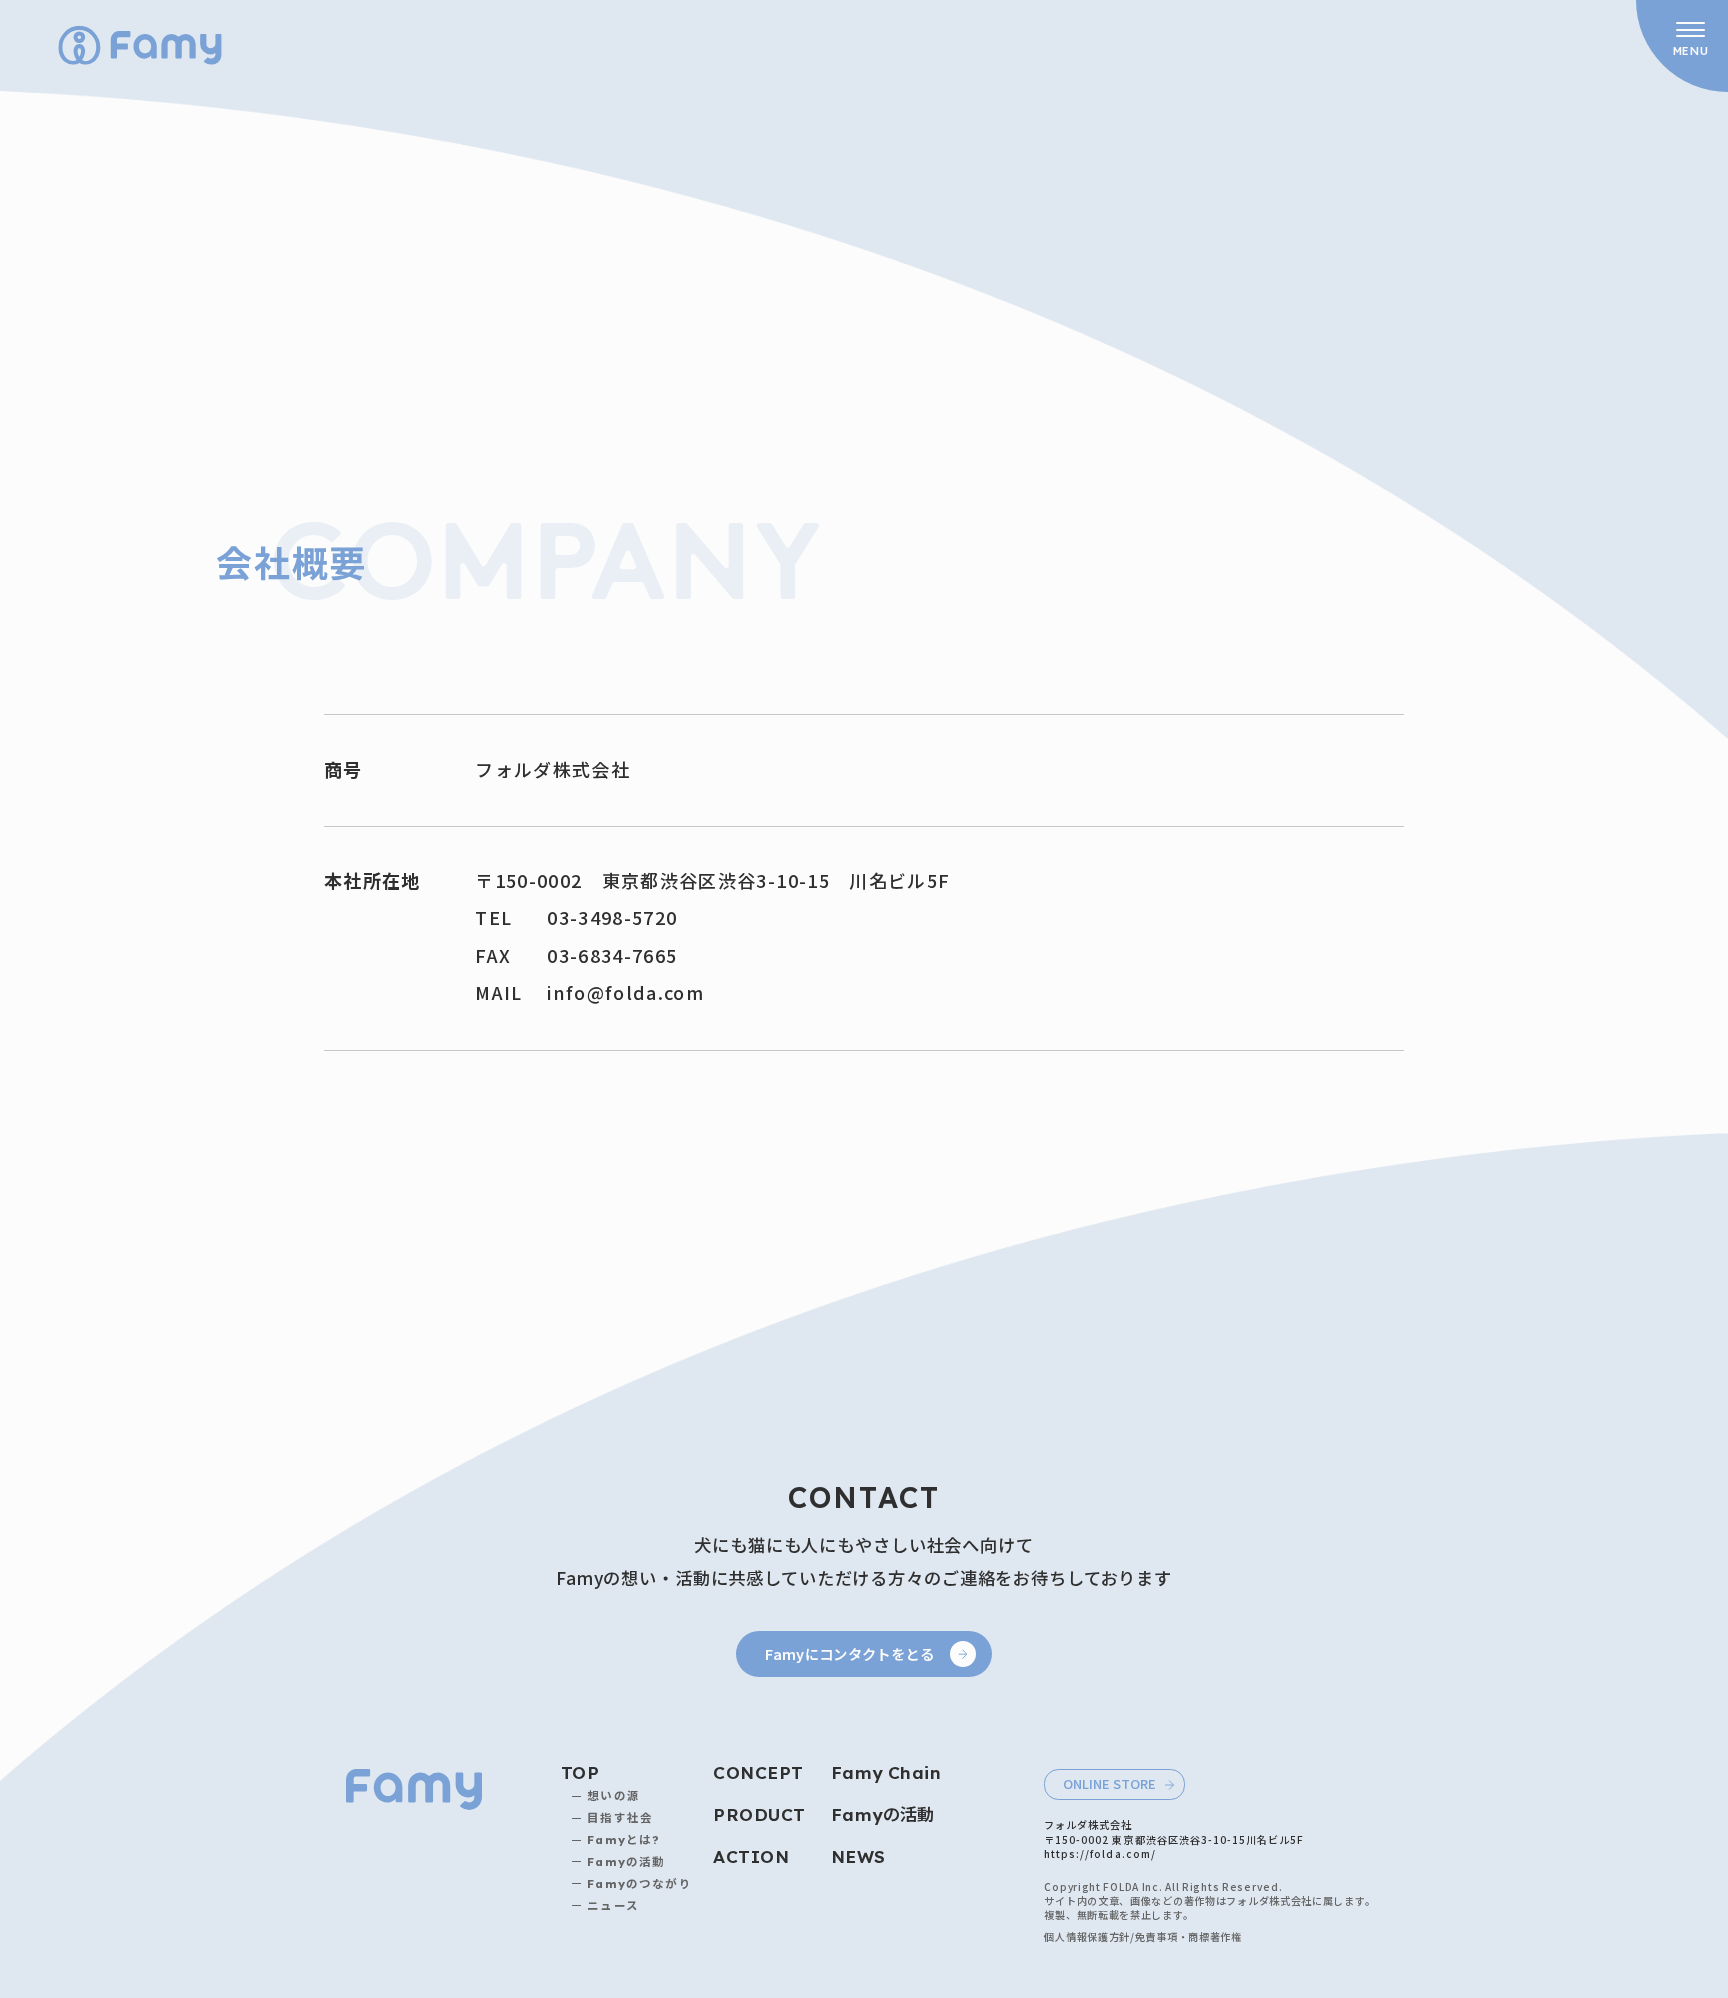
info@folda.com (625, 992)
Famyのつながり (639, 1883)
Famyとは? (623, 1839)
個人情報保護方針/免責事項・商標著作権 (1142, 1937)
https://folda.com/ (1099, 1853)
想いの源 (613, 1795)
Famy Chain (886, 1772)
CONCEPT (758, 1772)
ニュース (613, 1905)
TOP (580, 1772)
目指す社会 (620, 1817)
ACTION (751, 1856)
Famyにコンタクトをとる (849, 1653)
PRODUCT (759, 1814)
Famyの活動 (626, 1861)
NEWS (858, 1856)
